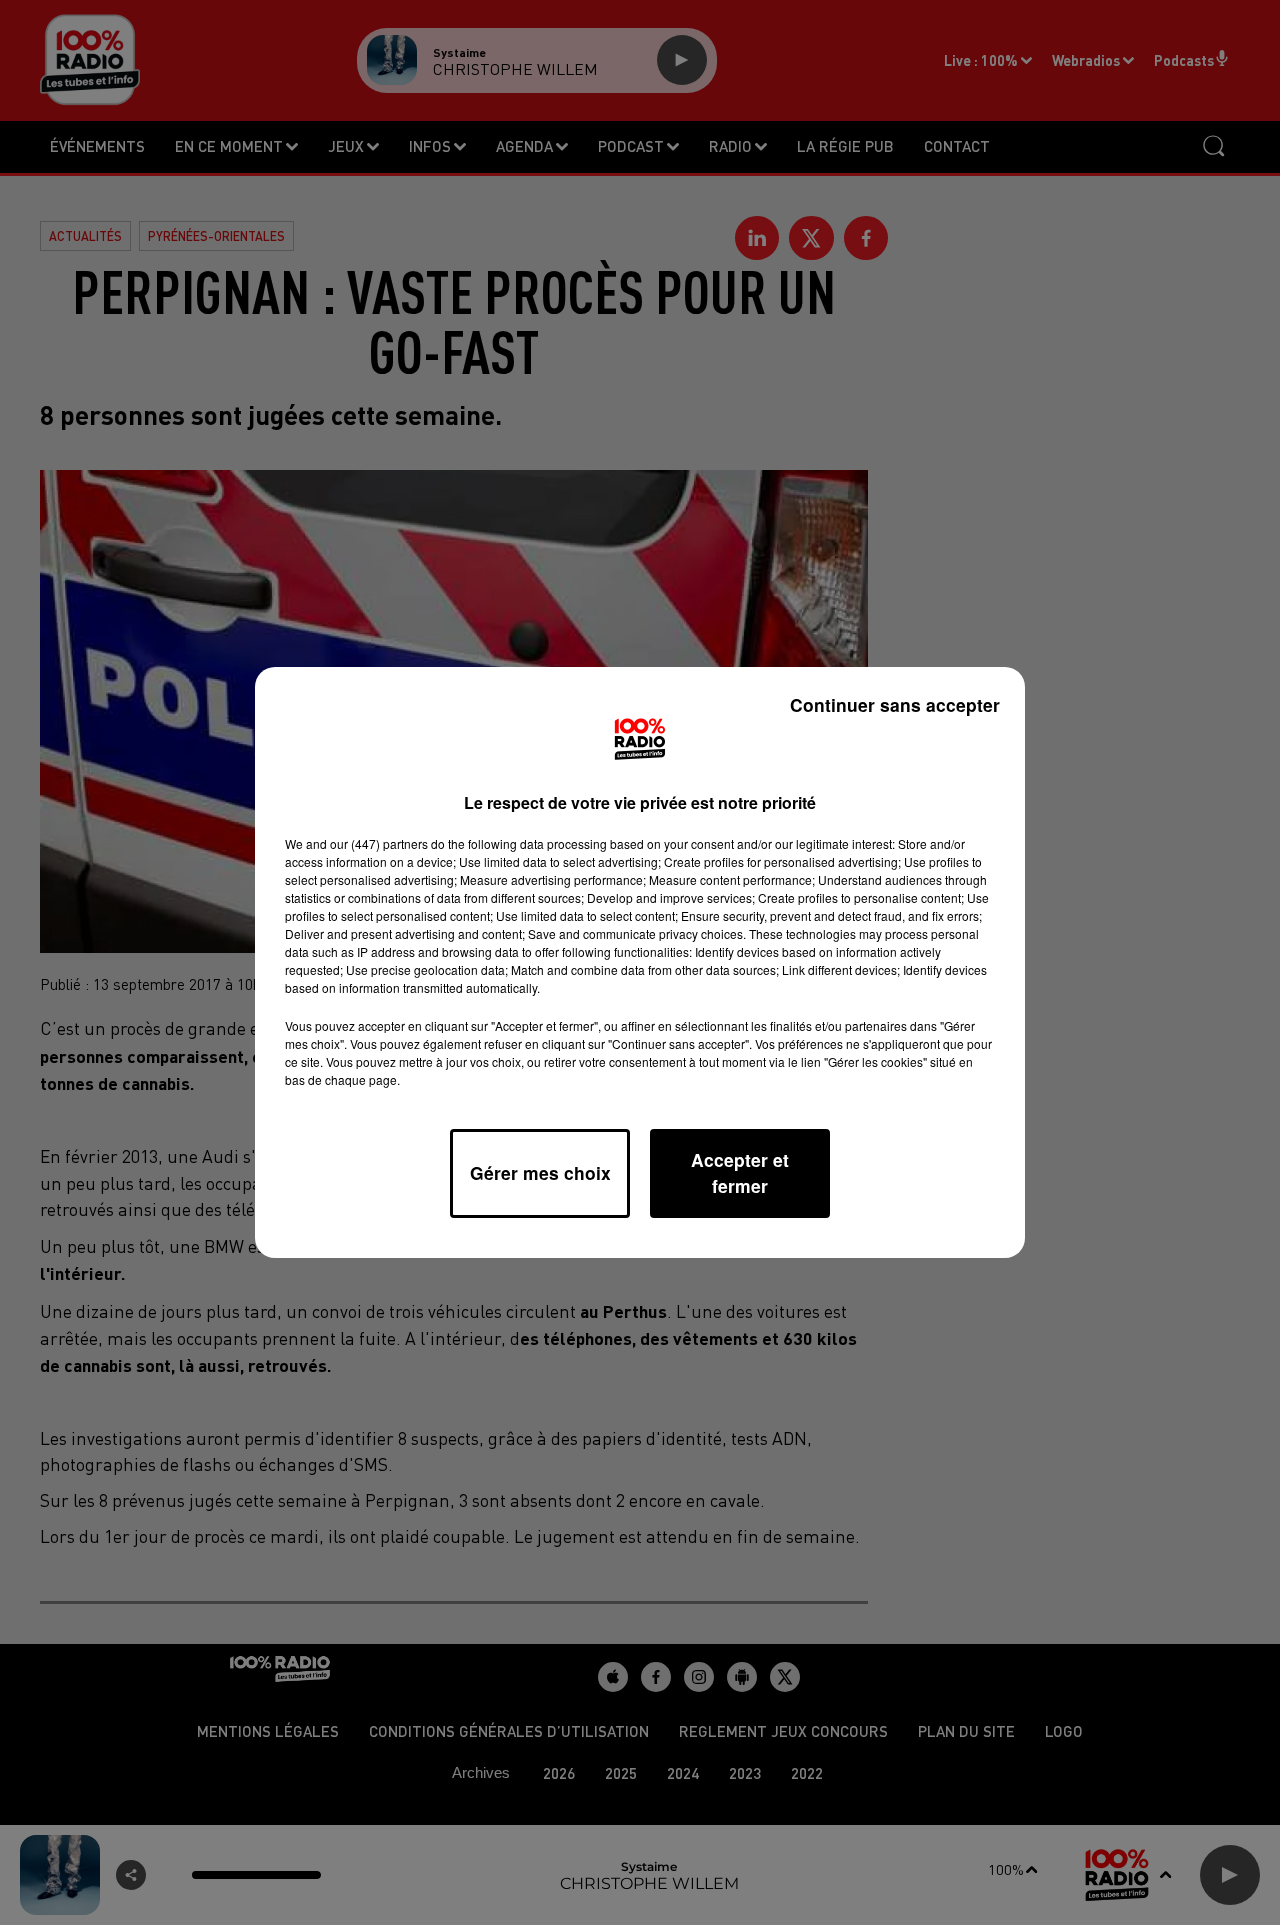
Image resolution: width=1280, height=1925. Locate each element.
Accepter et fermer (740, 1172)
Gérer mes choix (540, 1172)
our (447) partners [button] (379, 843)
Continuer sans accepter (895, 704)
